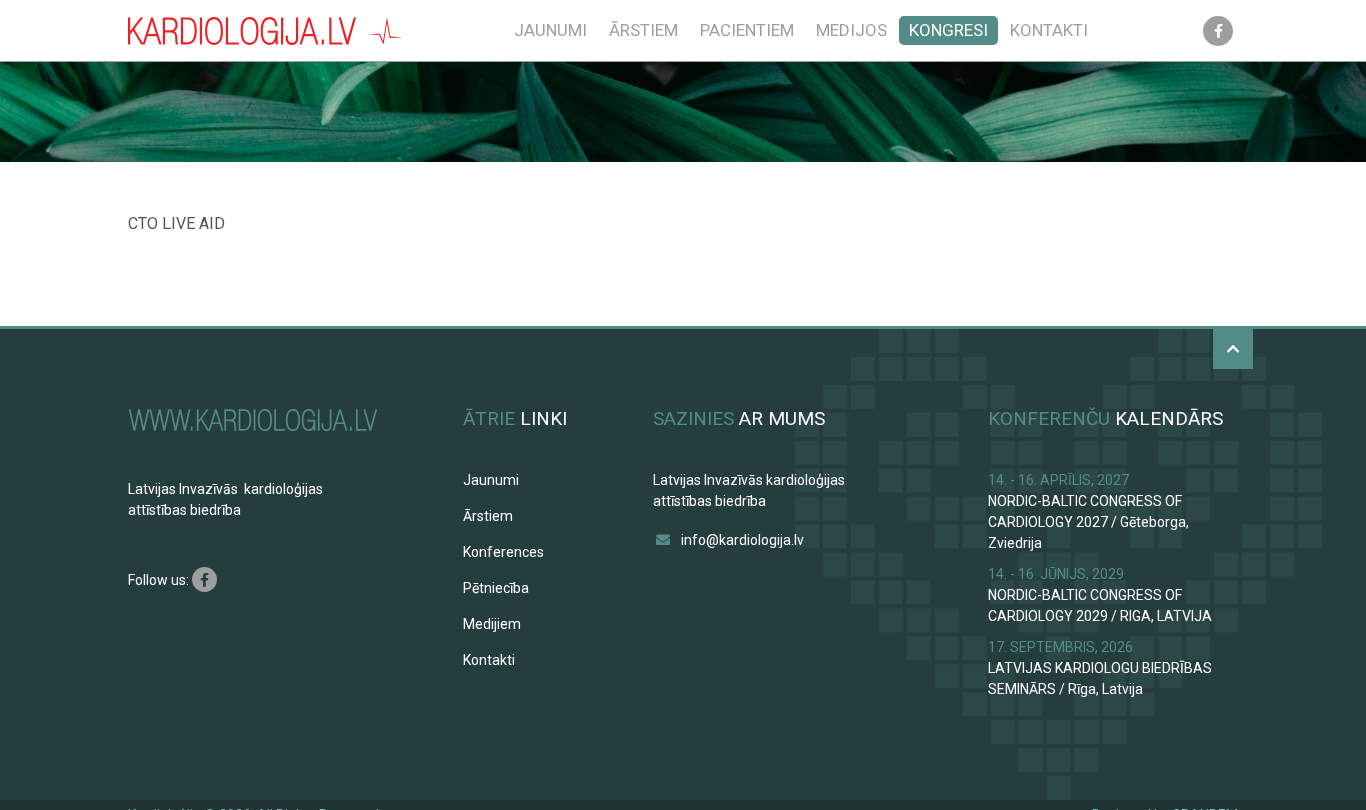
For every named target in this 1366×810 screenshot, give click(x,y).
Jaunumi (550, 30)
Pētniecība (496, 588)
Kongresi (948, 30)
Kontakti (1049, 30)
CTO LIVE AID (176, 223)
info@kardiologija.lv (742, 540)
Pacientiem (747, 30)
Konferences (503, 552)
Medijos (851, 30)
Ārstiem (643, 30)
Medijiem (492, 624)
